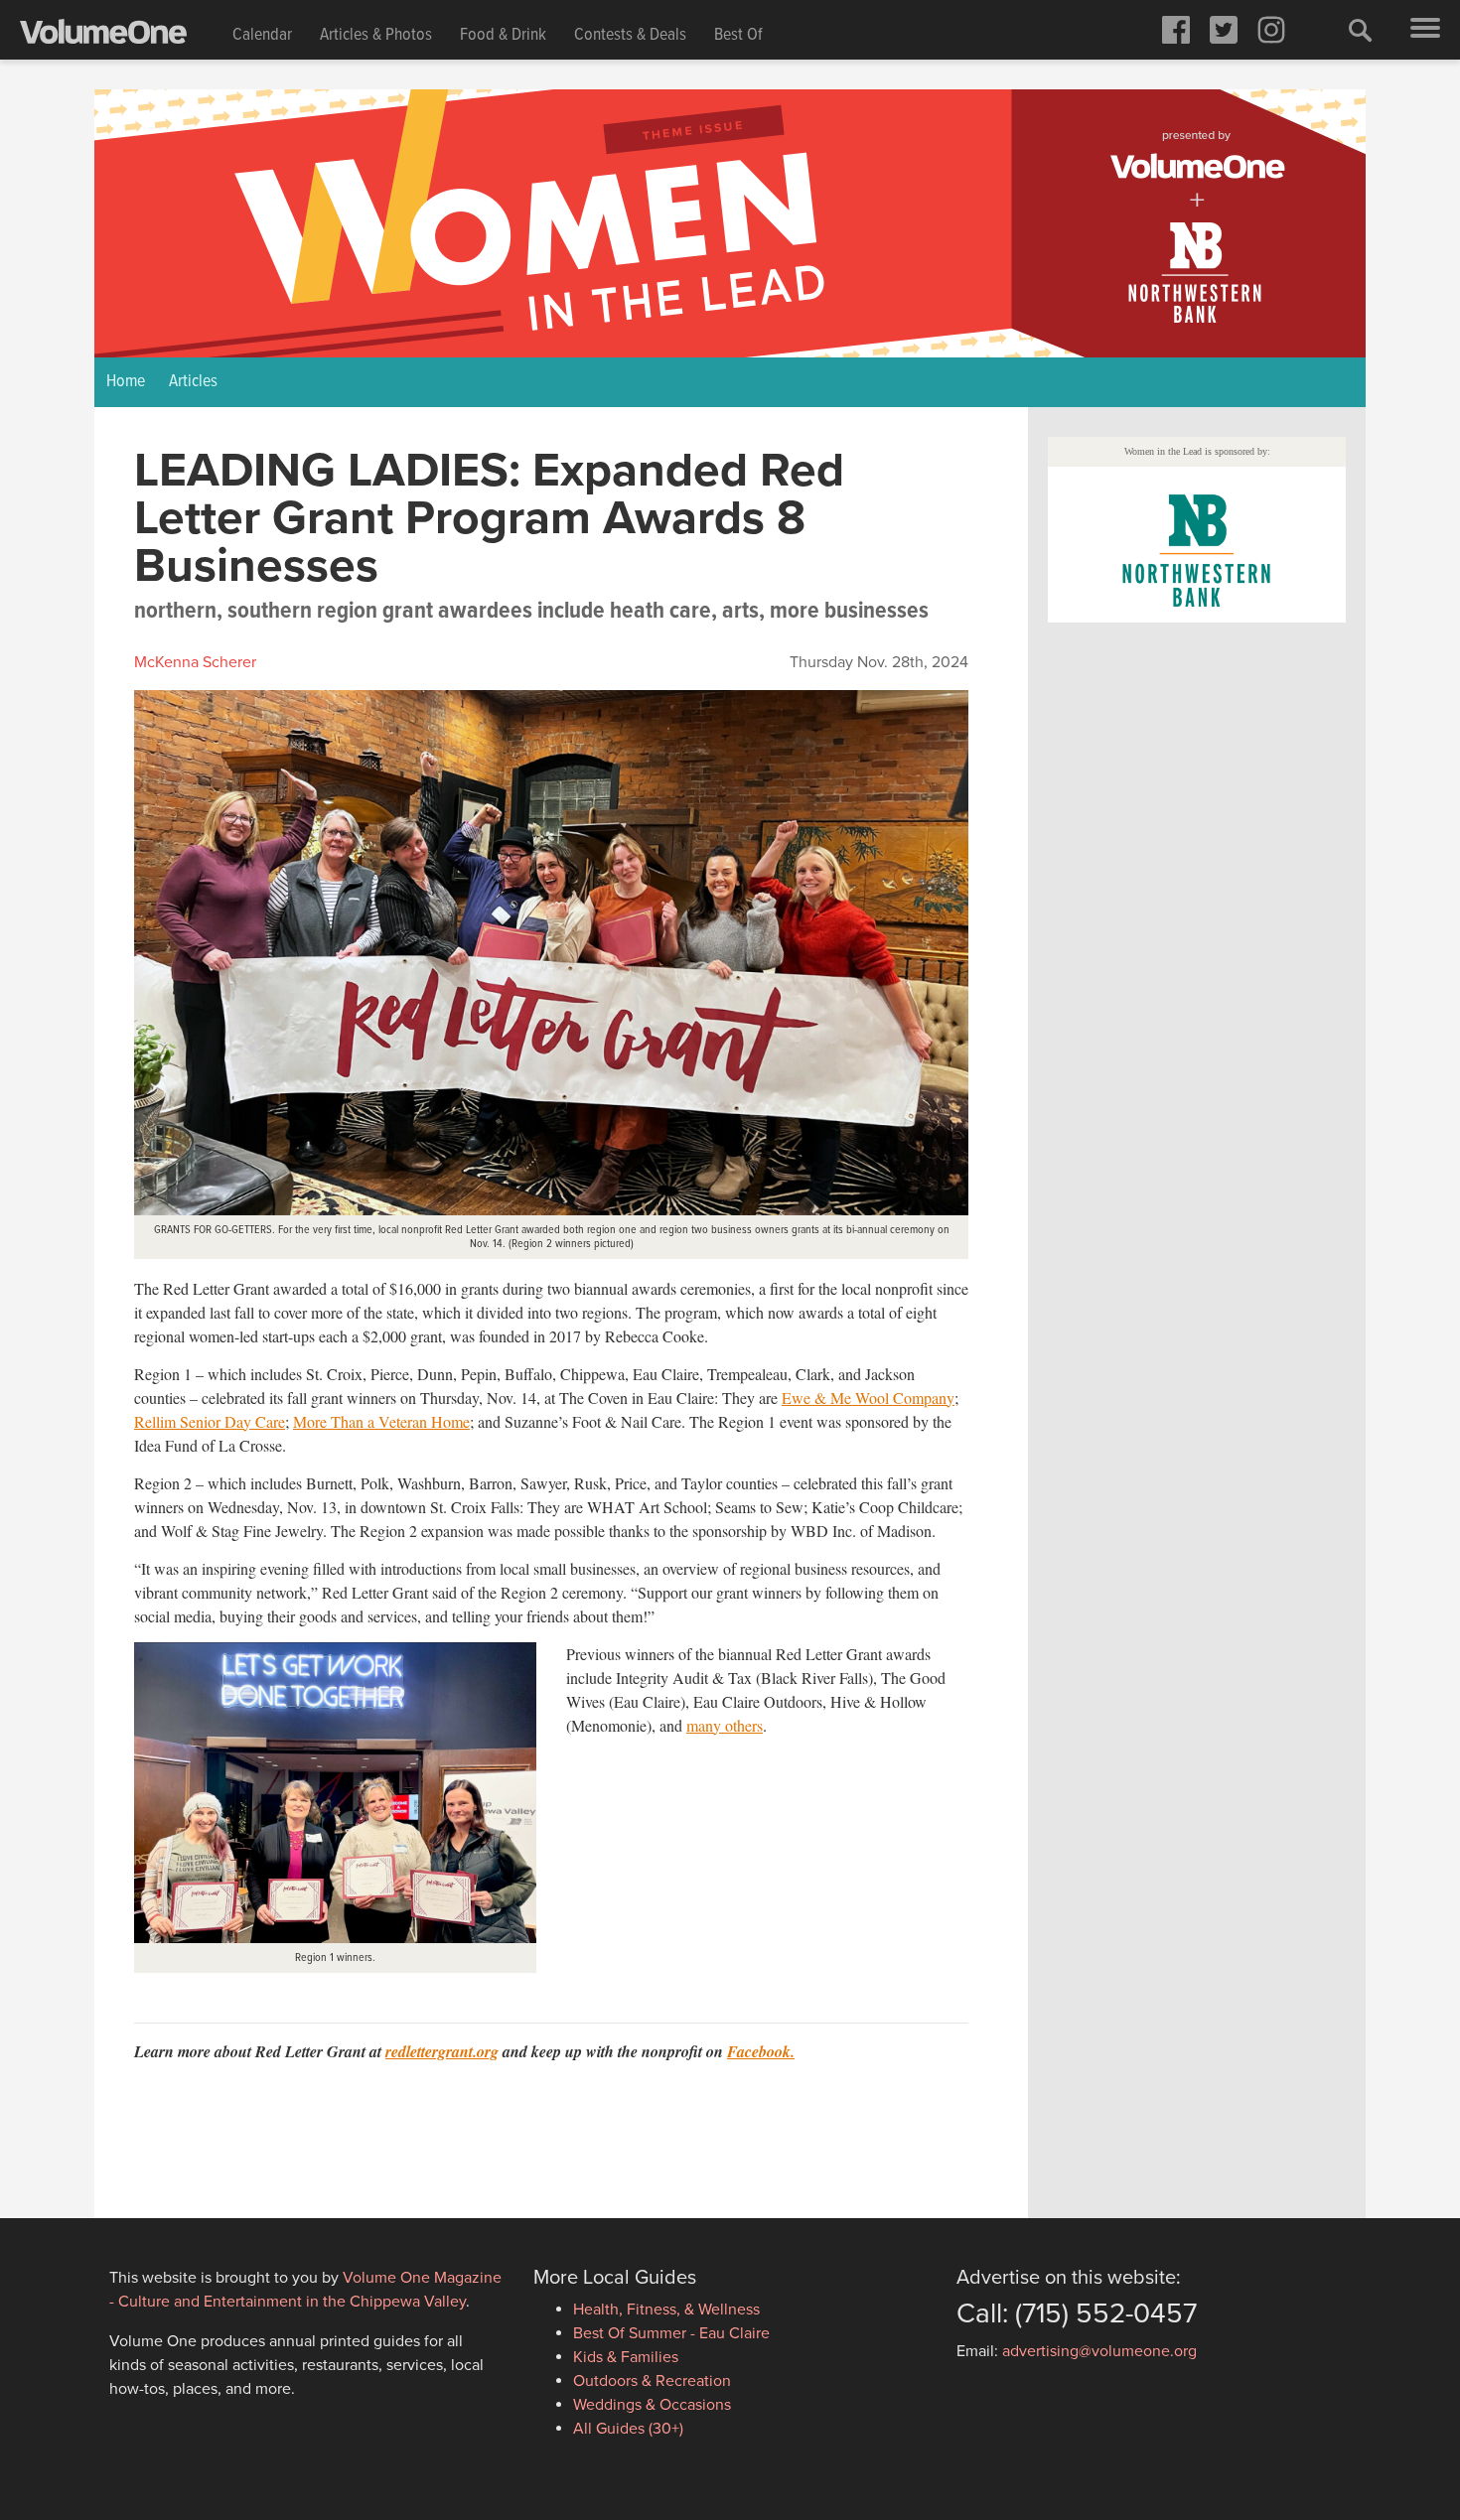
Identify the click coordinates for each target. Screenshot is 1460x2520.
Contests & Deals (630, 35)
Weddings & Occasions (652, 2405)
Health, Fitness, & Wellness (666, 2310)
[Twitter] (1224, 30)
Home (126, 382)
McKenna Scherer (195, 662)
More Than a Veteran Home (381, 1421)
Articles (193, 382)
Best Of (738, 35)
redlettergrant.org (442, 2051)
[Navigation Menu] (1425, 30)
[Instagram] (1271, 30)
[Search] (1361, 30)
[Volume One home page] (119, 36)
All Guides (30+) (628, 2429)
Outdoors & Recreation (652, 2381)
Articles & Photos (376, 35)
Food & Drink (503, 35)
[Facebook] (1176, 30)
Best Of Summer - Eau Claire (671, 2333)
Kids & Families (626, 2357)
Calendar (262, 35)
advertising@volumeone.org (1099, 2351)
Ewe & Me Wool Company (868, 1398)
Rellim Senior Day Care (210, 1421)
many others (725, 1725)
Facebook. (761, 2051)
